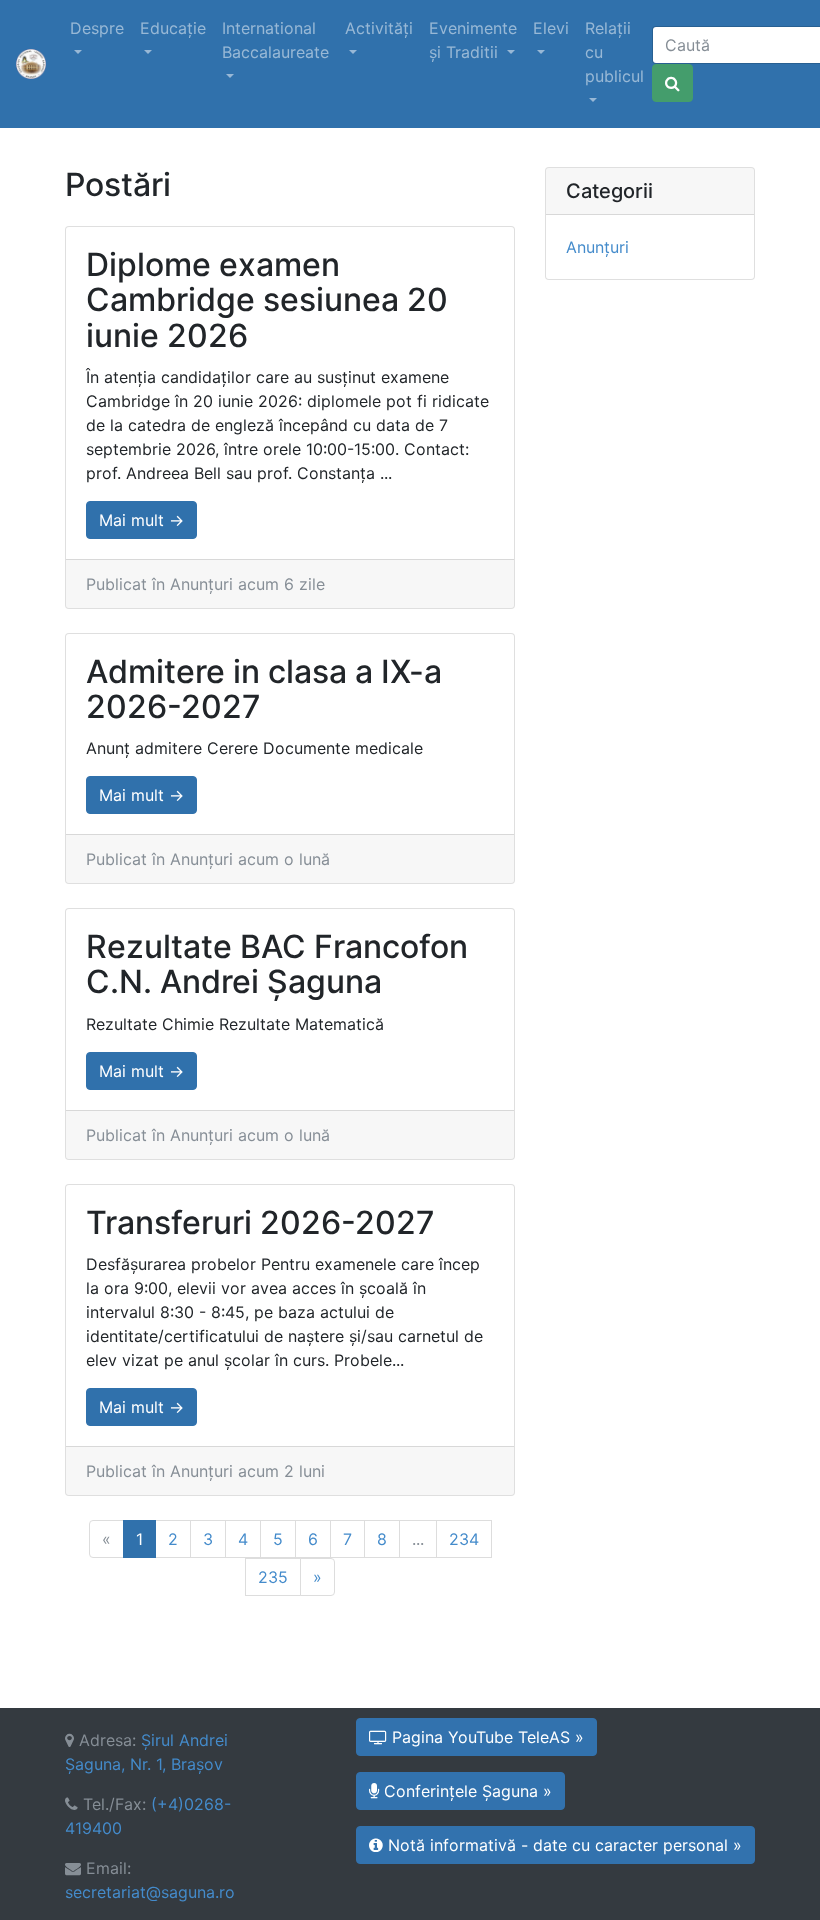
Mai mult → (141, 520)
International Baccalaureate (275, 40)
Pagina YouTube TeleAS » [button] (485, 1737)
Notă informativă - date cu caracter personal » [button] (562, 1845)
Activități (379, 28)
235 (273, 1577)
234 (464, 1539)
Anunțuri (597, 247)
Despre (97, 28)
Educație (173, 28)
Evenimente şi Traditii (473, 40)
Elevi (551, 28)
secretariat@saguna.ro (150, 1892)
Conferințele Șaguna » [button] (465, 1791)
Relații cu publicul (614, 52)
